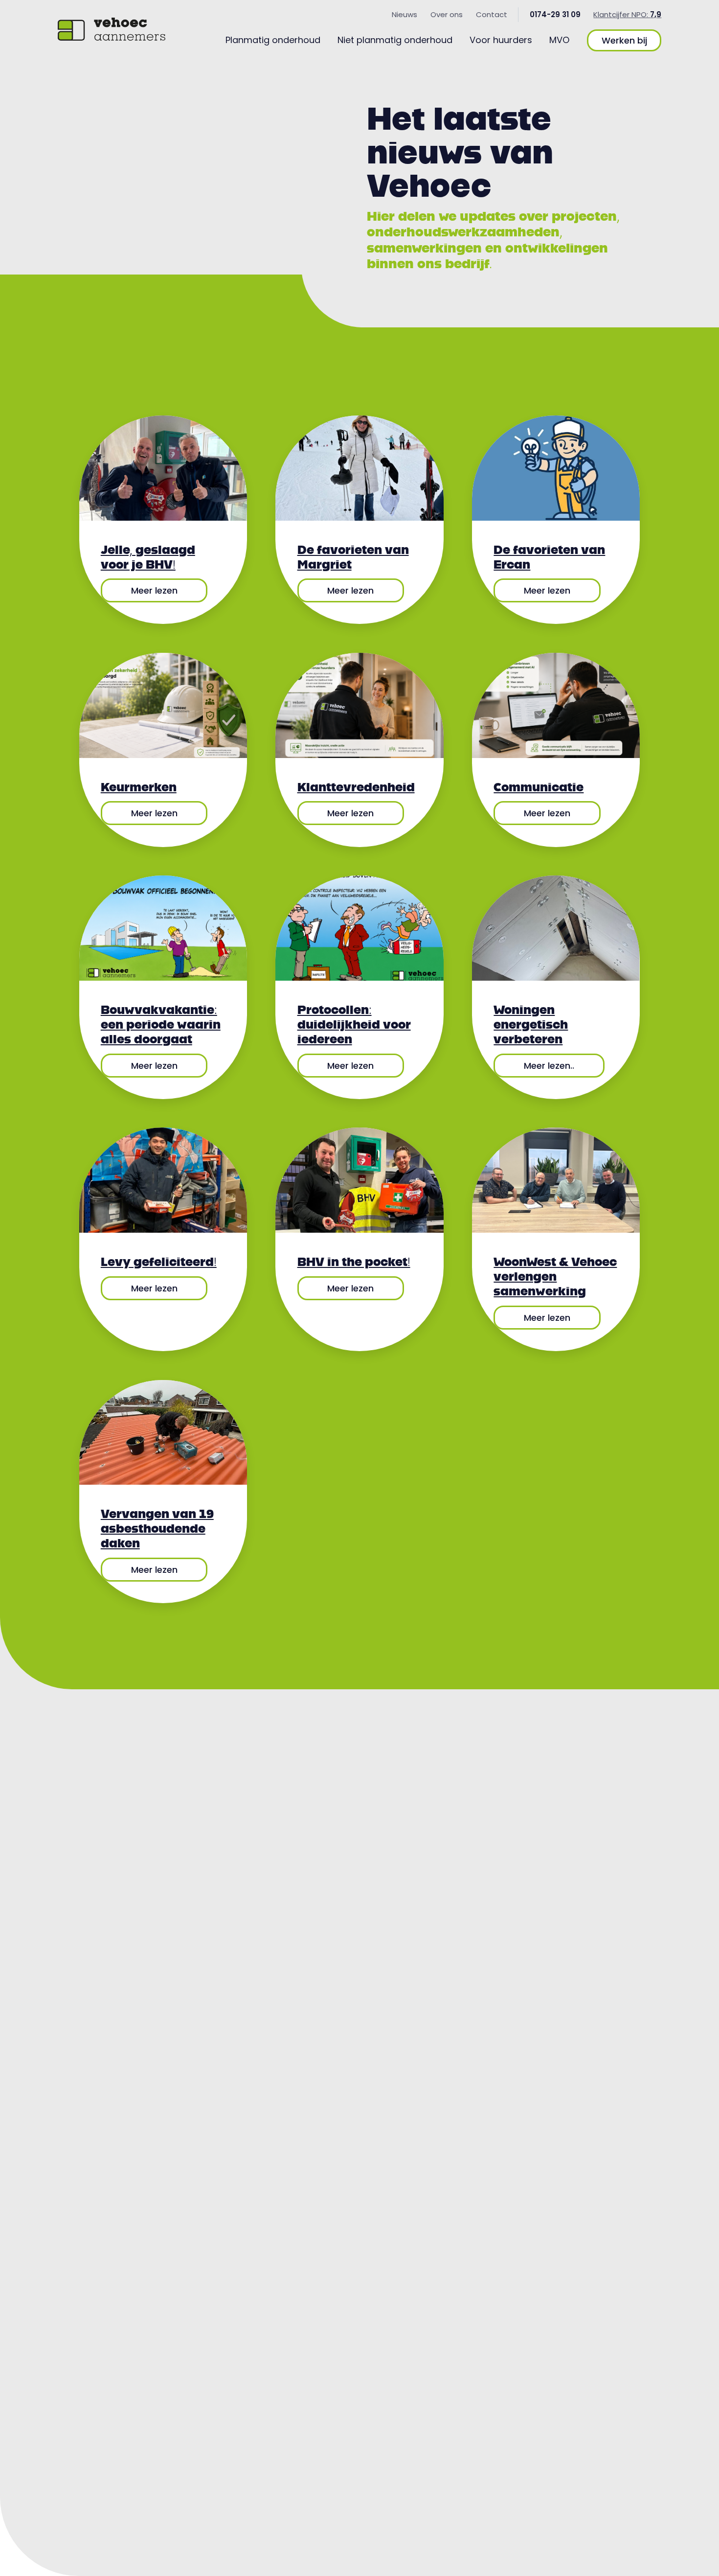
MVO (559, 40)
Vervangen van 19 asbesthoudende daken (157, 1528)
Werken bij (624, 40)
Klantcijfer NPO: (627, 14)
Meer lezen (154, 590)
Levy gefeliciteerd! (159, 1262)
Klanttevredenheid (356, 787)
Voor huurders (501, 40)
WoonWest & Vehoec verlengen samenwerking (555, 1276)
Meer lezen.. (549, 1066)
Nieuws (404, 14)
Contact (492, 14)
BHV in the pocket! (354, 1262)
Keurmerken (139, 787)
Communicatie (539, 787)
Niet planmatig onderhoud (395, 40)
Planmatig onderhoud (273, 40)
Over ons (447, 14)
